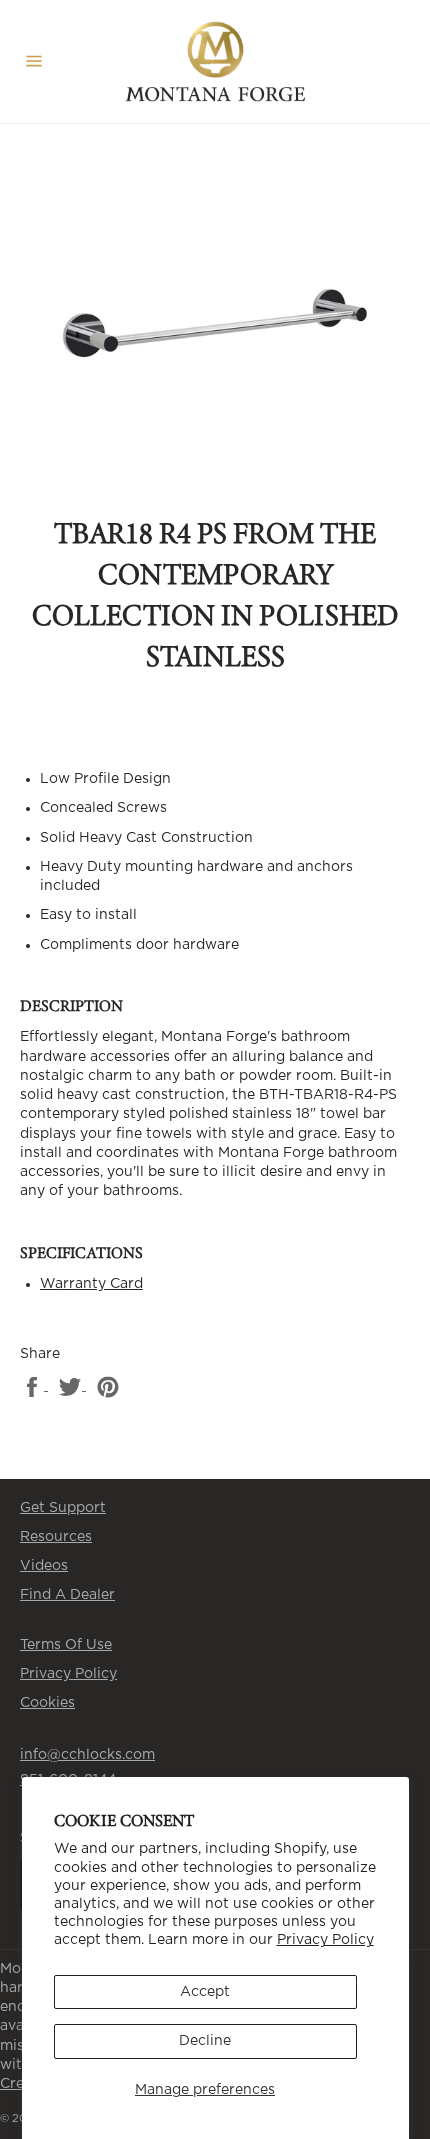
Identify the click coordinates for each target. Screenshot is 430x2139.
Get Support (63, 1508)
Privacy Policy (325, 1940)
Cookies (47, 1703)
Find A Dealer (67, 1595)
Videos (44, 1566)
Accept (205, 1992)
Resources (56, 1537)
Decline (205, 2041)
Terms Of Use (66, 1645)
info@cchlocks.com (87, 1755)
